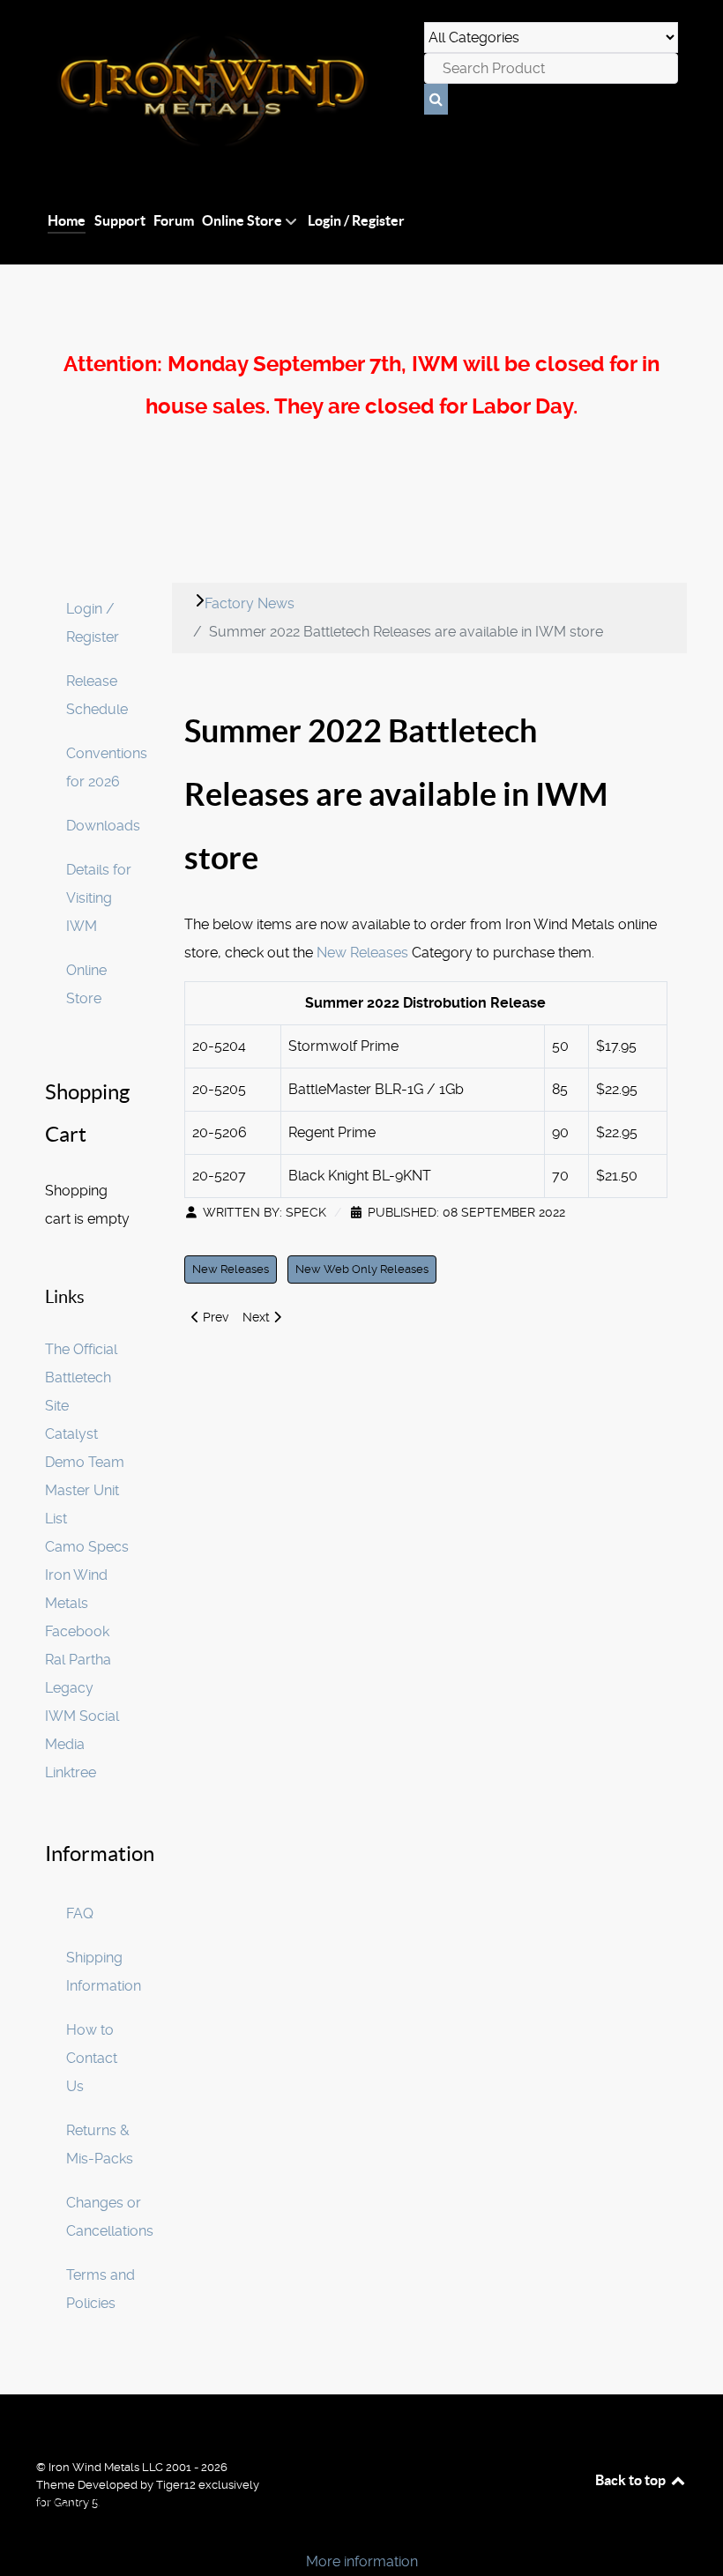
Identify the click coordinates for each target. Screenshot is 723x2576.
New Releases (362, 953)
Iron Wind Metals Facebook (77, 1603)
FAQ (80, 1913)
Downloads (103, 826)
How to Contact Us (92, 2058)
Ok (19, 2531)
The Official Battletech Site (81, 1377)
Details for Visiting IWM (99, 898)
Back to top (632, 2480)
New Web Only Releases (362, 1269)
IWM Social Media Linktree (82, 1744)
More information (362, 2561)
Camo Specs (87, 1547)
